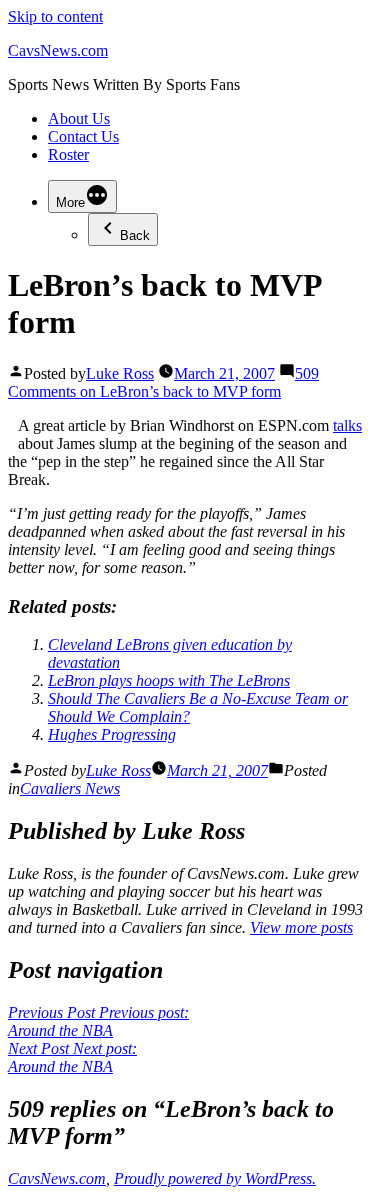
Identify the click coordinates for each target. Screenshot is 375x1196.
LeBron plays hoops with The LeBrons (169, 680)
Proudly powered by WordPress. (215, 1178)
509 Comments (163, 382)
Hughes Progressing (112, 734)
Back (135, 235)
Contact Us (83, 136)
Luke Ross (120, 373)
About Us (79, 118)
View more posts (301, 927)
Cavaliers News (70, 788)
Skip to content (55, 16)
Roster (68, 154)
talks (347, 425)
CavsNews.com (58, 50)
